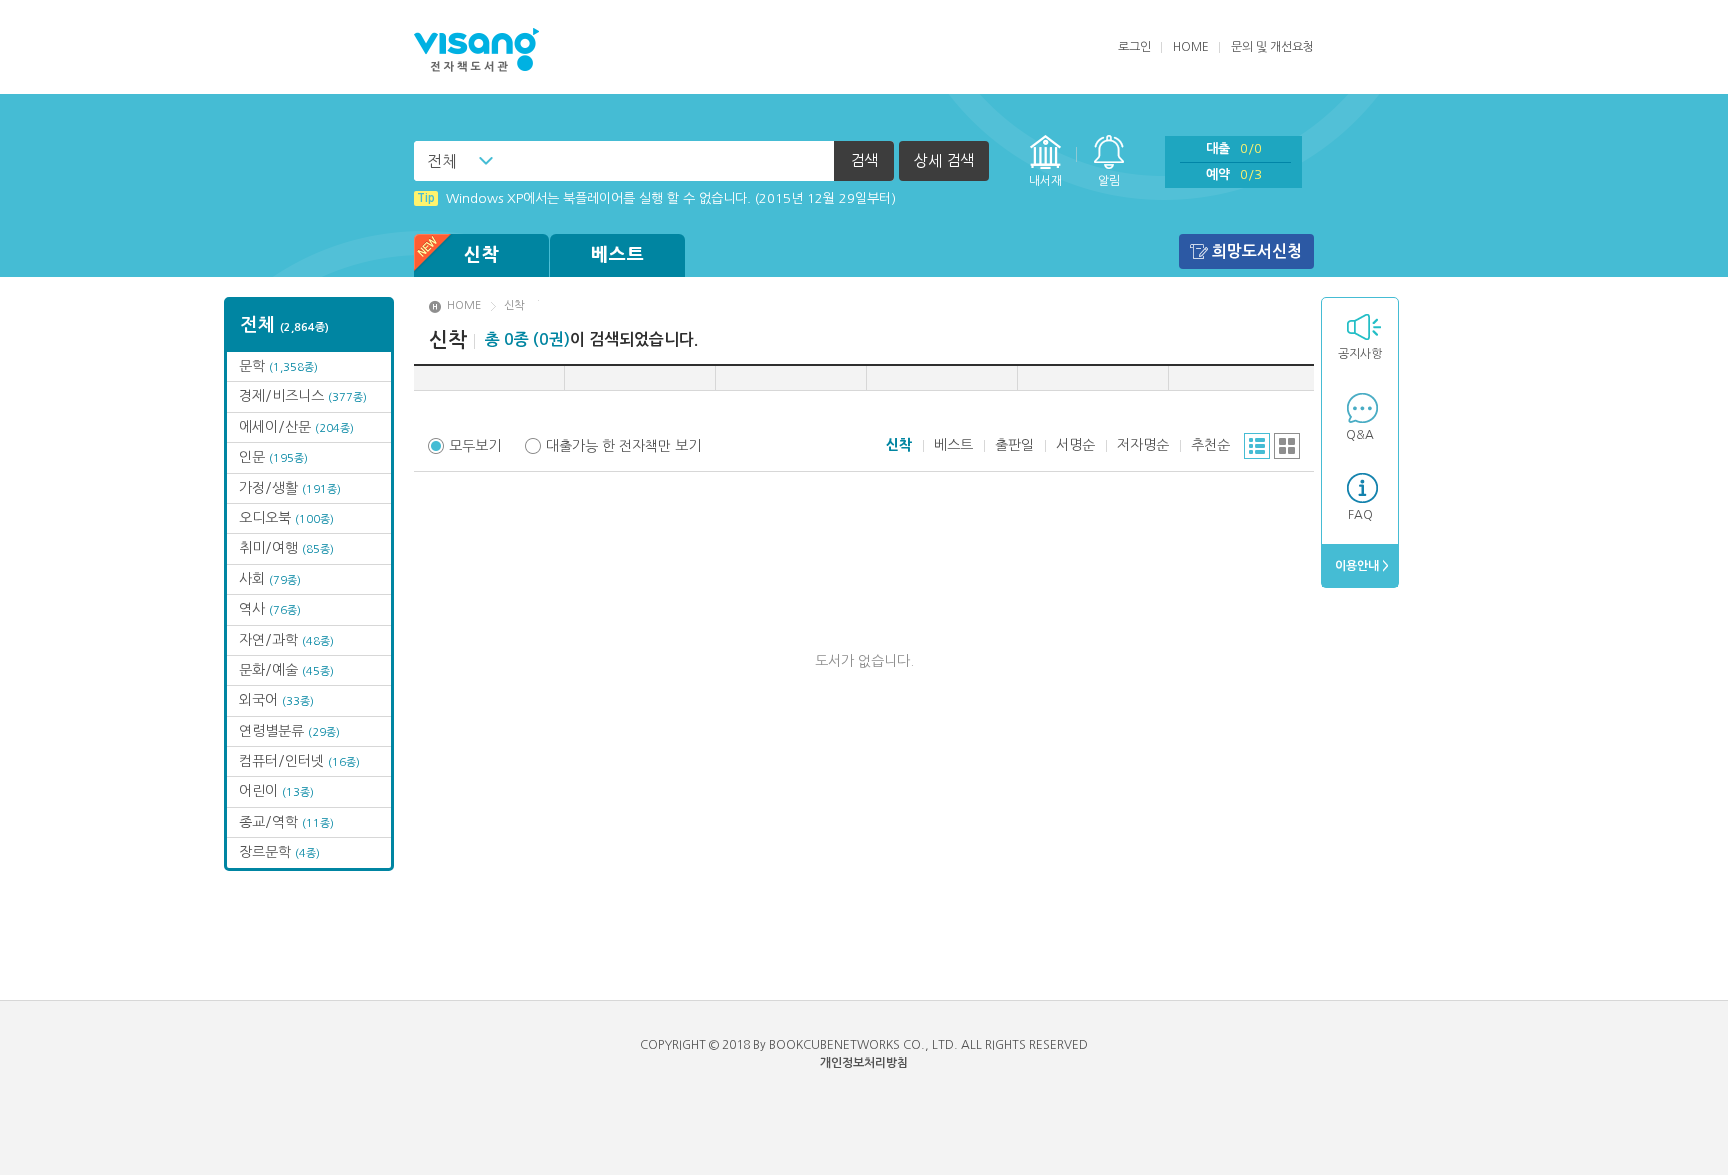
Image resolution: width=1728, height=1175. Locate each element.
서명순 (1075, 445)
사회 (270, 579)
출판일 (1014, 445)
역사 (270, 609)
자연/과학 (286, 640)
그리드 (1287, 446)
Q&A (1360, 435)
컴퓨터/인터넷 (299, 761)
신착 (482, 255)
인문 (273, 457)
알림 (1109, 181)
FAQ (1360, 515)
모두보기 (475, 446)
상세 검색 (944, 160)
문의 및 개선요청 (1272, 47)
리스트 (1257, 446)
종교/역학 (286, 822)
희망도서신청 (1257, 251)
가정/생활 (290, 488)
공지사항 (1360, 354)
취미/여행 (286, 548)
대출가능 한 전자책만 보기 (623, 446)
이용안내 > (1360, 566)
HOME (1191, 47)
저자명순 (1143, 445)
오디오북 (286, 518)
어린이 (276, 791)
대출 (1234, 148)
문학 (278, 366)
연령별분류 (289, 731)
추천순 (1210, 445)
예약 (1234, 174)
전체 (442, 161)
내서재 (1045, 181)
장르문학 (279, 852)
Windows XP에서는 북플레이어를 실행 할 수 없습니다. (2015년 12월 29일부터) (656, 198)
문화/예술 (286, 670)
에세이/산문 (296, 427)
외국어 (276, 700)
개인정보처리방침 (864, 1063)
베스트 (618, 255)
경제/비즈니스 (303, 396)
